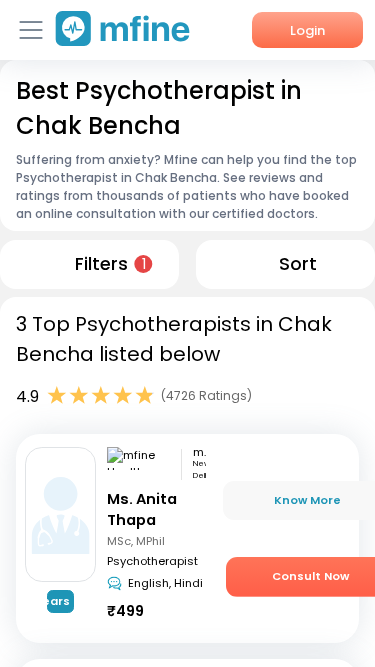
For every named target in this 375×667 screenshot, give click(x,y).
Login (307, 30)
